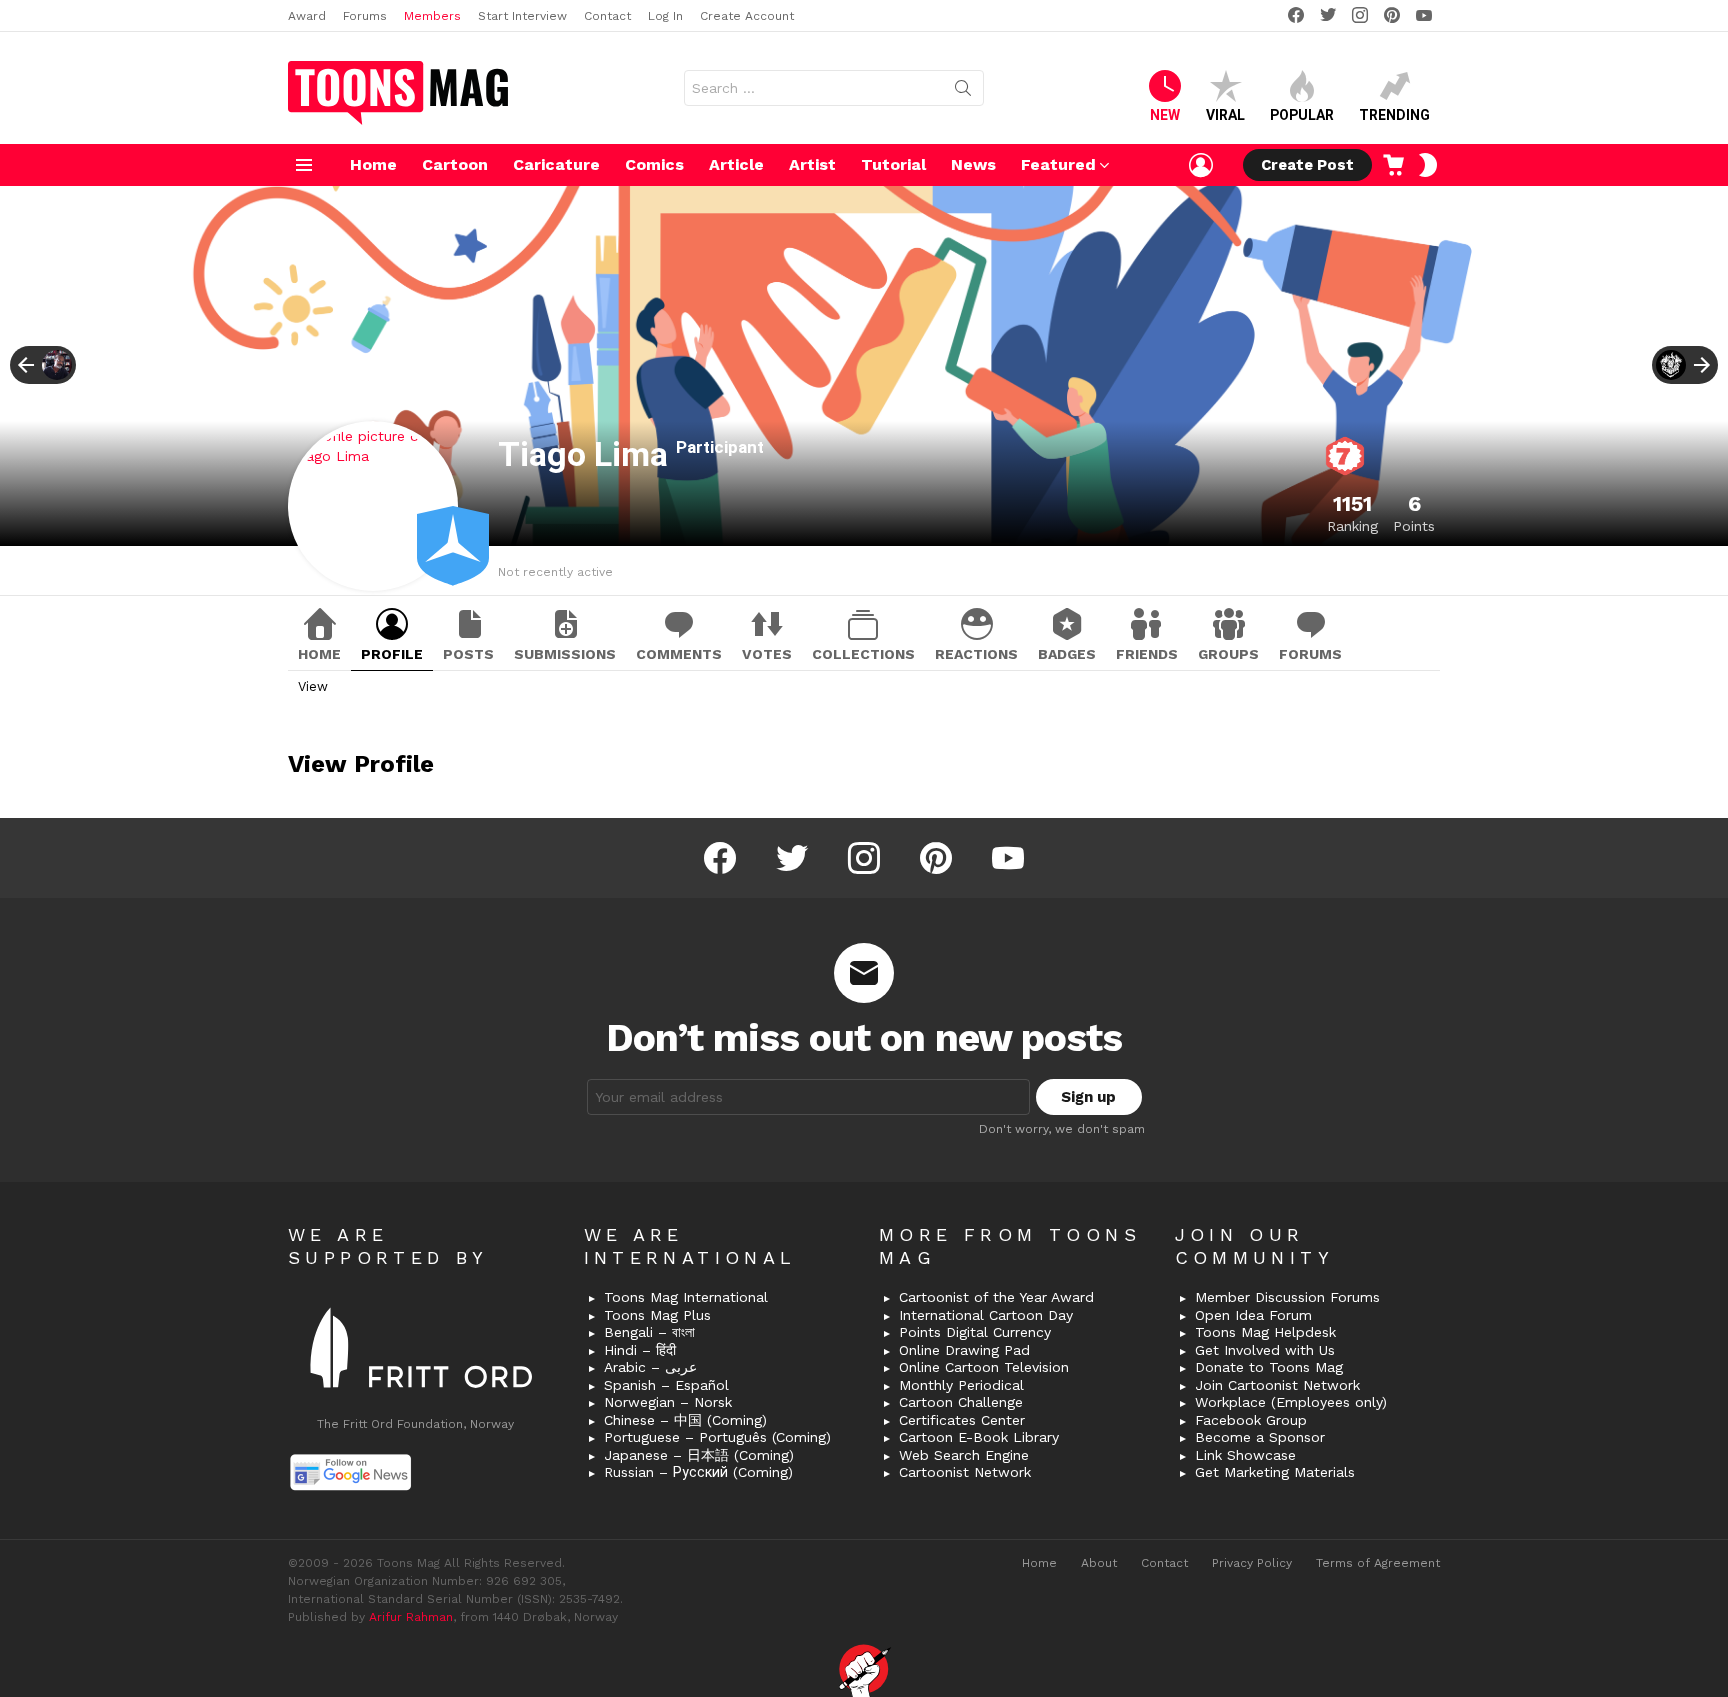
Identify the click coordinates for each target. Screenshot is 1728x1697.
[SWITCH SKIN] (1428, 165)
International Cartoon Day (986, 1315)
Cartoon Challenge (961, 1402)
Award (307, 16)
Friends (1147, 654)
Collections (863, 654)
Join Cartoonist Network (1277, 1385)
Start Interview (522, 16)
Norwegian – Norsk (668, 1402)
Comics (654, 164)
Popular (1302, 115)
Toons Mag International (686, 1297)
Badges (1067, 654)
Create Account (747, 16)
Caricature (556, 164)
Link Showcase (1245, 1455)
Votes (767, 654)
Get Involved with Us (1265, 1350)
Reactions (976, 654)
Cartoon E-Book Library (979, 1437)
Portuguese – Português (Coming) (717, 1437)
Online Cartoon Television (984, 1367)
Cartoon (455, 164)
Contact (607, 16)
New (1165, 115)
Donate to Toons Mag (1269, 1367)
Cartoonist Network (965, 1472)
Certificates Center (962, 1420)
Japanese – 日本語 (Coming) (699, 1455)
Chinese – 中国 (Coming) (685, 1420)
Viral (1225, 115)
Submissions (565, 654)
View (313, 686)
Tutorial (893, 164)
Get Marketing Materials (1275, 1472)
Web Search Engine (964, 1455)
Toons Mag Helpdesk (1265, 1332)
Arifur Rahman (411, 1617)
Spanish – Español (666, 1385)
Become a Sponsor (1260, 1437)
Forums (365, 16)
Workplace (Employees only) (1291, 1402)
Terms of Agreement (1378, 1563)
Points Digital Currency (975, 1332)
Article (736, 164)
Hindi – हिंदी (640, 1350)
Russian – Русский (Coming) (698, 1472)
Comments (679, 654)
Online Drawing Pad (964, 1350)
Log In (665, 16)
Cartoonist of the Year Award (996, 1297)
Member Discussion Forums (1287, 1297)
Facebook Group (1251, 1420)
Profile (392, 654)
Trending (1394, 115)
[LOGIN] (1201, 165)
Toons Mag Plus (657, 1315)
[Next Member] (1685, 365)
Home (373, 164)
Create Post (1307, 165)
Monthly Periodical (961, 1385)
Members (432, 16)
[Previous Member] (43, 365)
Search (963, 92)
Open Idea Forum (1253, 1315)
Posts (468, 654)
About (1099, 1563)
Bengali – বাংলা (649, 1332)
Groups (1228, 654)
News (973, 164)
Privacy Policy (1252, 1563)
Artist (812, 164)
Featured (1058, 164)
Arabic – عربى (650, 1367)
